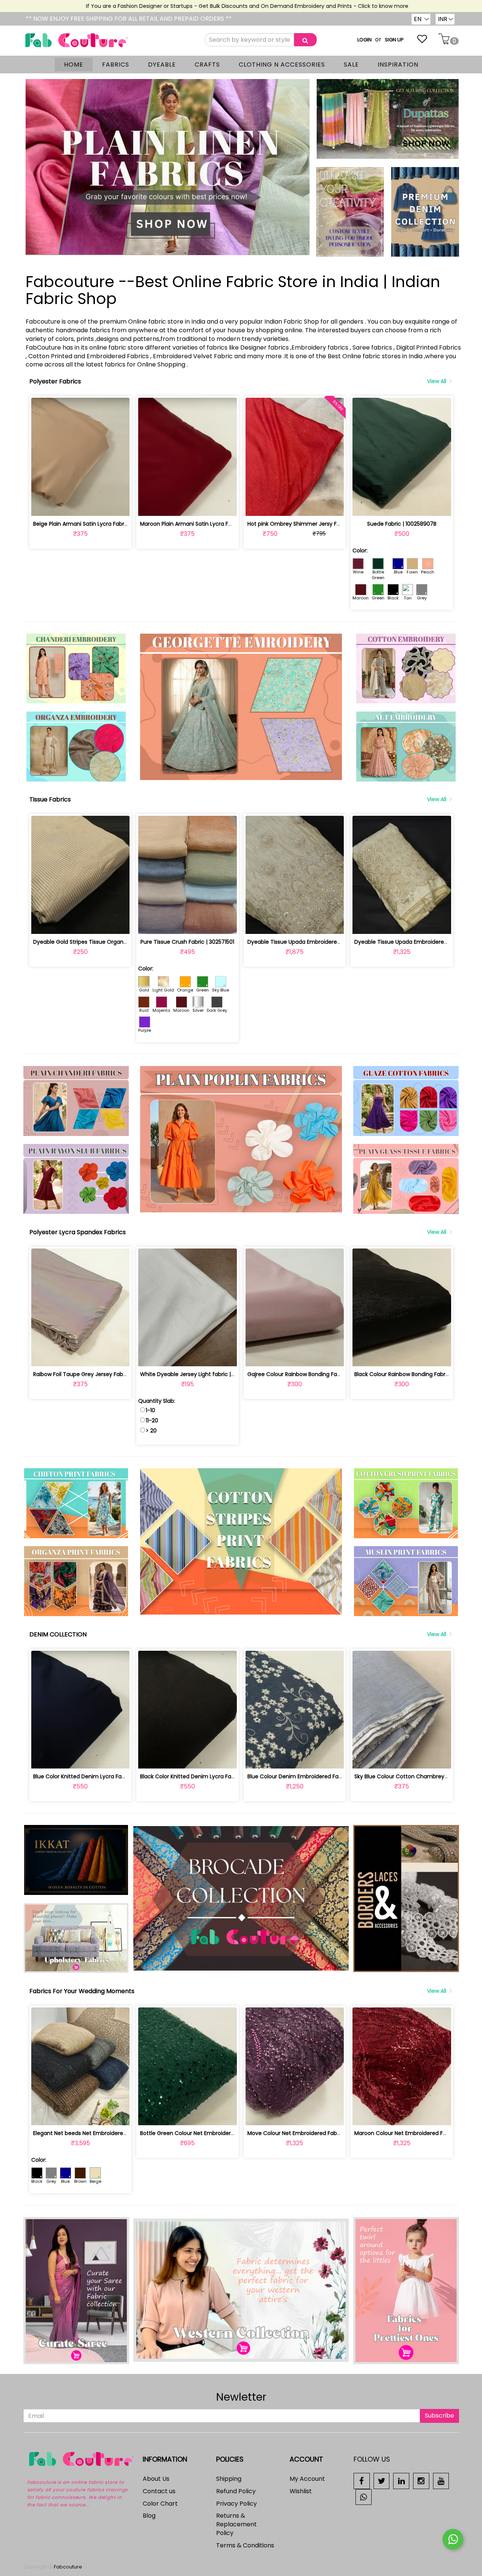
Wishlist (301, 2491)
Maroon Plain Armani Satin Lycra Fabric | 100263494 (207, 524)
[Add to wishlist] (80, 506)
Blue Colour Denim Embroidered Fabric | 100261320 (313, 1776)
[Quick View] (98, 506)
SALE (351, 65)
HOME (74, 65)
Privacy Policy (236, 2504)
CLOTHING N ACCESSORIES (282, 65)
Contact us (159, 2491)
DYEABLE (162, 65)
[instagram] (421, 2481)
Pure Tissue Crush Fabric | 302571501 (187, 942)
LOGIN (365, 40)
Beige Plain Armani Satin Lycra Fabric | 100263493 (97, 524)
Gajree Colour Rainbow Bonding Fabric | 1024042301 (314, 1374)
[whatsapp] (364, 2496)
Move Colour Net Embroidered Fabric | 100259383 (311, 2133)
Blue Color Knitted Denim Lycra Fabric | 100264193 (98, 1776)
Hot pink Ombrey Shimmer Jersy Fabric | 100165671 (313, 524)
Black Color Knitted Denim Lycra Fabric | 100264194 (206, 1776)
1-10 (150, 1410)
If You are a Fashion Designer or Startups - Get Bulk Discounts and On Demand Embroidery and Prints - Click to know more (197, 6)
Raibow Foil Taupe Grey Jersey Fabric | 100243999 (98, 1374)
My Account (307, 2479)
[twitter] (382, 2481)
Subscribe (439, 2416)
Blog (149, 2516)
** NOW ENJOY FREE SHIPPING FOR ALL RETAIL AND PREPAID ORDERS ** (129, 19)
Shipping (229, 2479)
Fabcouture (68, 2567)
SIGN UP (394, 40)
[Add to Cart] (63, 506)
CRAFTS (207, 65)
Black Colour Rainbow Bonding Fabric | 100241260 (418, 1374)
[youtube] (441, 2481)
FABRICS (116, 65)
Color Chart (160, 2504)
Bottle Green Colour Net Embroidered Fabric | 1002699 (210, 2133)
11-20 (152, 1420)
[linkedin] (401, 2481)
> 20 (151, 1431)
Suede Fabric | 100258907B (402, 524)
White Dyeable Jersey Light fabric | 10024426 (199, 1374)
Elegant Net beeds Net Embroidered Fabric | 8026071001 (106, 2133)
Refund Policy (236, 2491)
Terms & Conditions (245, 2545)
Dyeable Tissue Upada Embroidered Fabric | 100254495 (319, 942)
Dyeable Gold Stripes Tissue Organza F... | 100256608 (101, 942)
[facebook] (362, 2481)
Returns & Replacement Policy (236, 2524)
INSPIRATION (398, 65)
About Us (156, 2479)
